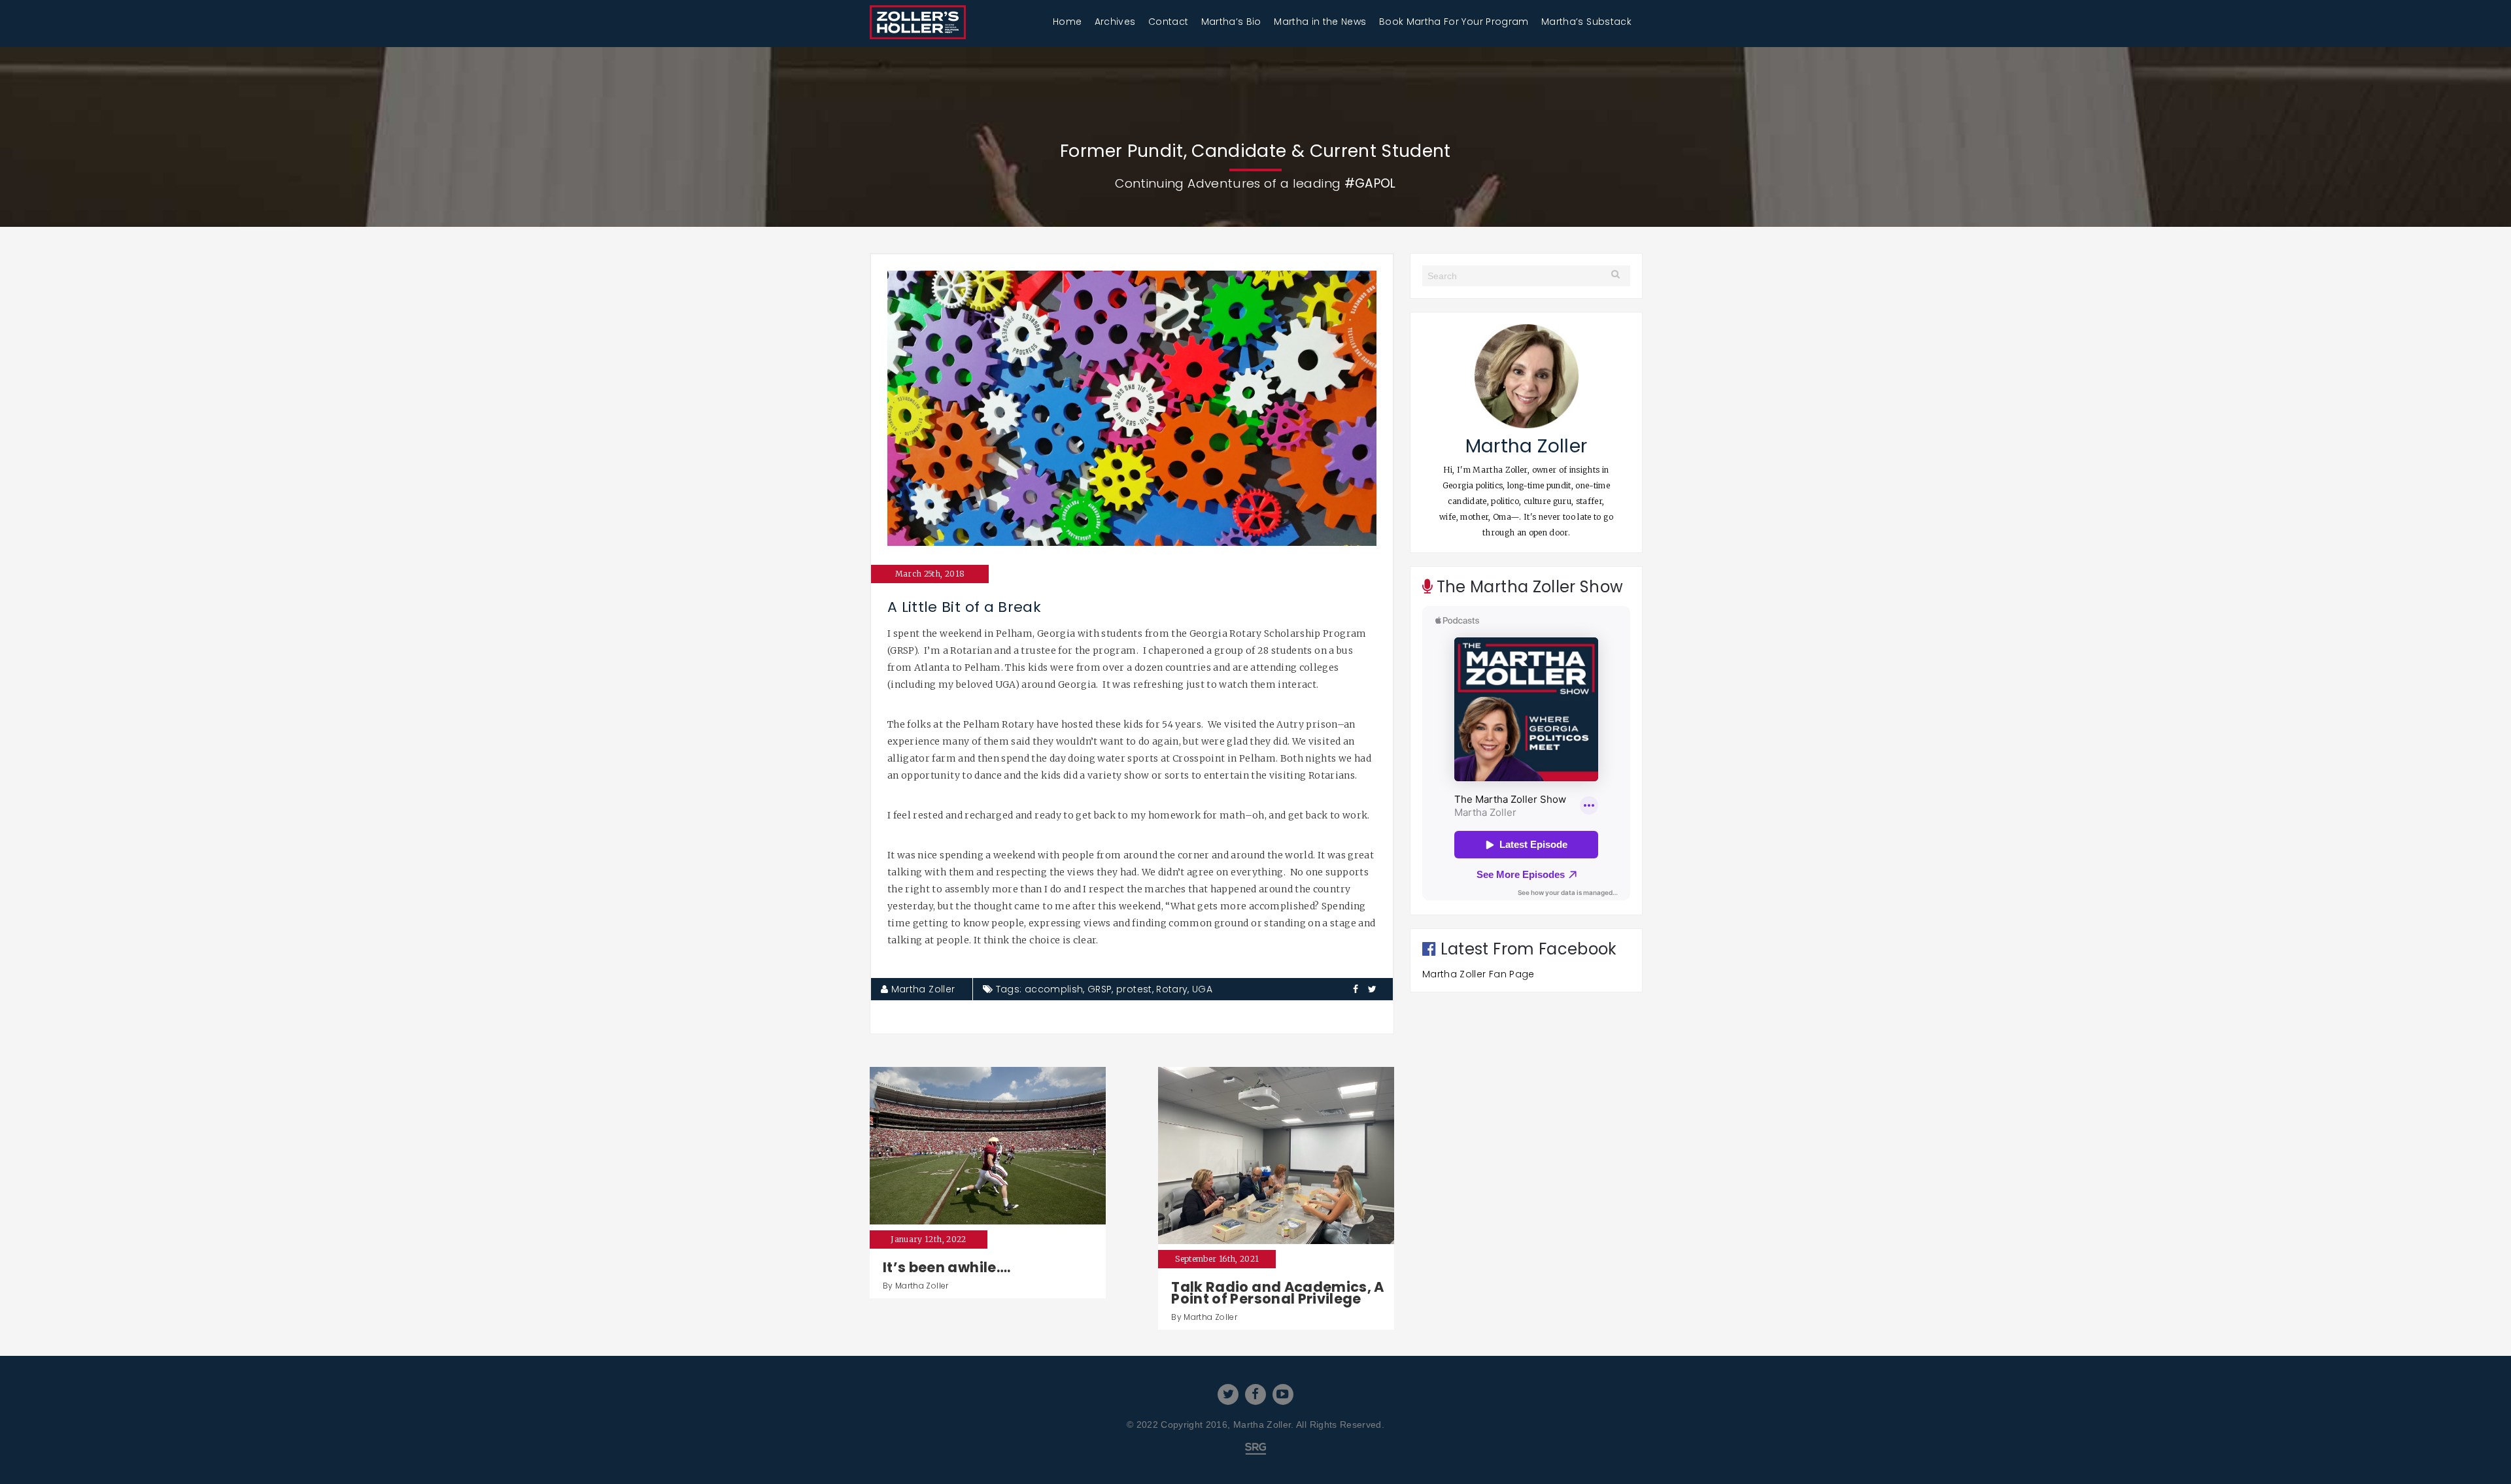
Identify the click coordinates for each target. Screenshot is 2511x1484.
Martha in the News (1320, 22)
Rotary (1172, 989)
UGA (1202, 989)
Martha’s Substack (1586, 22)
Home (1067, 22)
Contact (1168, 22)
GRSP (1100, 989)
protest (1134, 989)
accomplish (1054, 989)
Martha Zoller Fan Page (1478, 974)
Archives (1115, 22)
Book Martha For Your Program (1454, 22)
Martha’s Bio (1231, 22)
